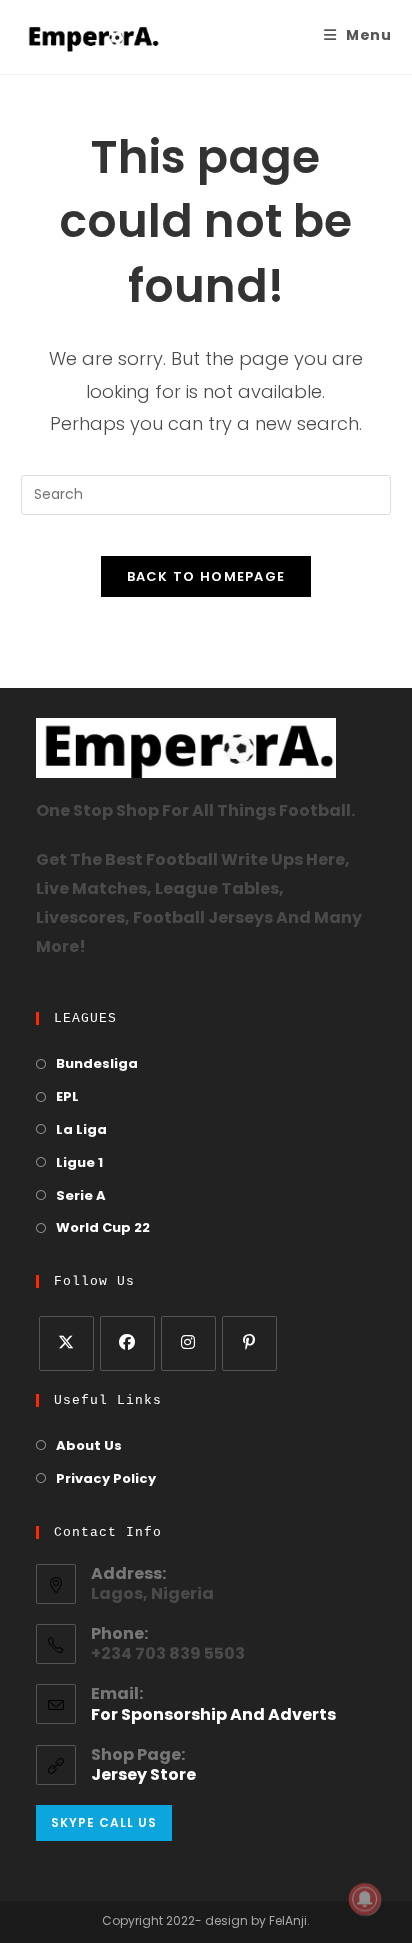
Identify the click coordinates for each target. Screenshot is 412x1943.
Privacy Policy (106, 1479)
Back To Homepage (206, 576)
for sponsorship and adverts (213, 1716)
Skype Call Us (104, 1822)
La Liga (81, 1130)
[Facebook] (127, 1343)
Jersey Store (143, 1776)
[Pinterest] (249, 1343)
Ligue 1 (79, 1163)
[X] (66, 1343)
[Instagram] (188, 1343)
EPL (67, 1097)
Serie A (81, 1196)
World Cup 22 (103, 1228)
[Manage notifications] (365, 1899)
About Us (89, 1446)
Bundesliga (97, 1064)
